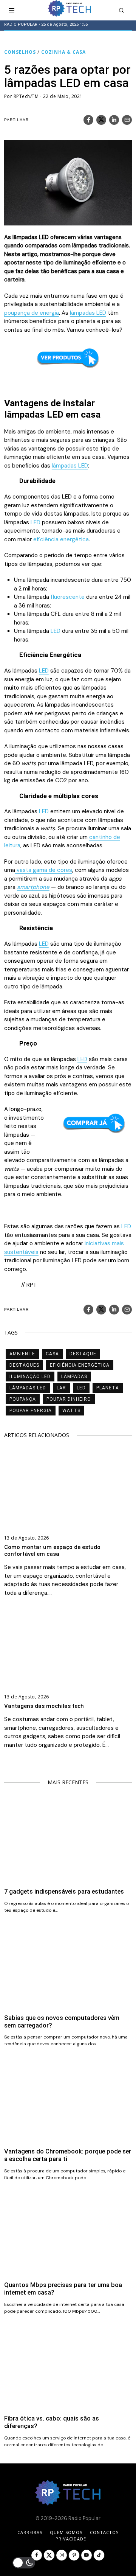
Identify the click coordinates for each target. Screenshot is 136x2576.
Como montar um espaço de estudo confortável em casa (52, 1551)
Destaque (83, 1354)
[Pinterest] (74, 2555)
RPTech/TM (26, 96)
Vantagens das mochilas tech (44, 1706)
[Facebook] (88, 120)
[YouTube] (87, 2555)
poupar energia (31, 1411)
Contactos (104, 2532)
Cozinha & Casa (63, 52)
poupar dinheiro (69, 1399)
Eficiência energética (80, 1365)
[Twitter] (101, 120)
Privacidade (71, 2539)
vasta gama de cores (44, 870)
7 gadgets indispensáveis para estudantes (64, 1892)
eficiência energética (61, 539)
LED (36, 522)
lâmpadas (74, 1377)
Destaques (24, 1365)
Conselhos (20, 52)
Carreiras (30, 2532)
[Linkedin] (114, 120)
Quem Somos (66, 2532)
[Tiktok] (99, 2555)
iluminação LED (30, 1377)
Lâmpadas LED (28, 1388)
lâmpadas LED (88, 313)
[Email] (127, 120)
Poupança (23, 1399)
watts (71, 1411)
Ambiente (22, 1354)
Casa (52, 1354)
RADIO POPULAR (21, 24)
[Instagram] (62, 2555)
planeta (108, 1388)
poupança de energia (32, 313)
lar (61, 1388)
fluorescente (68, 597)
